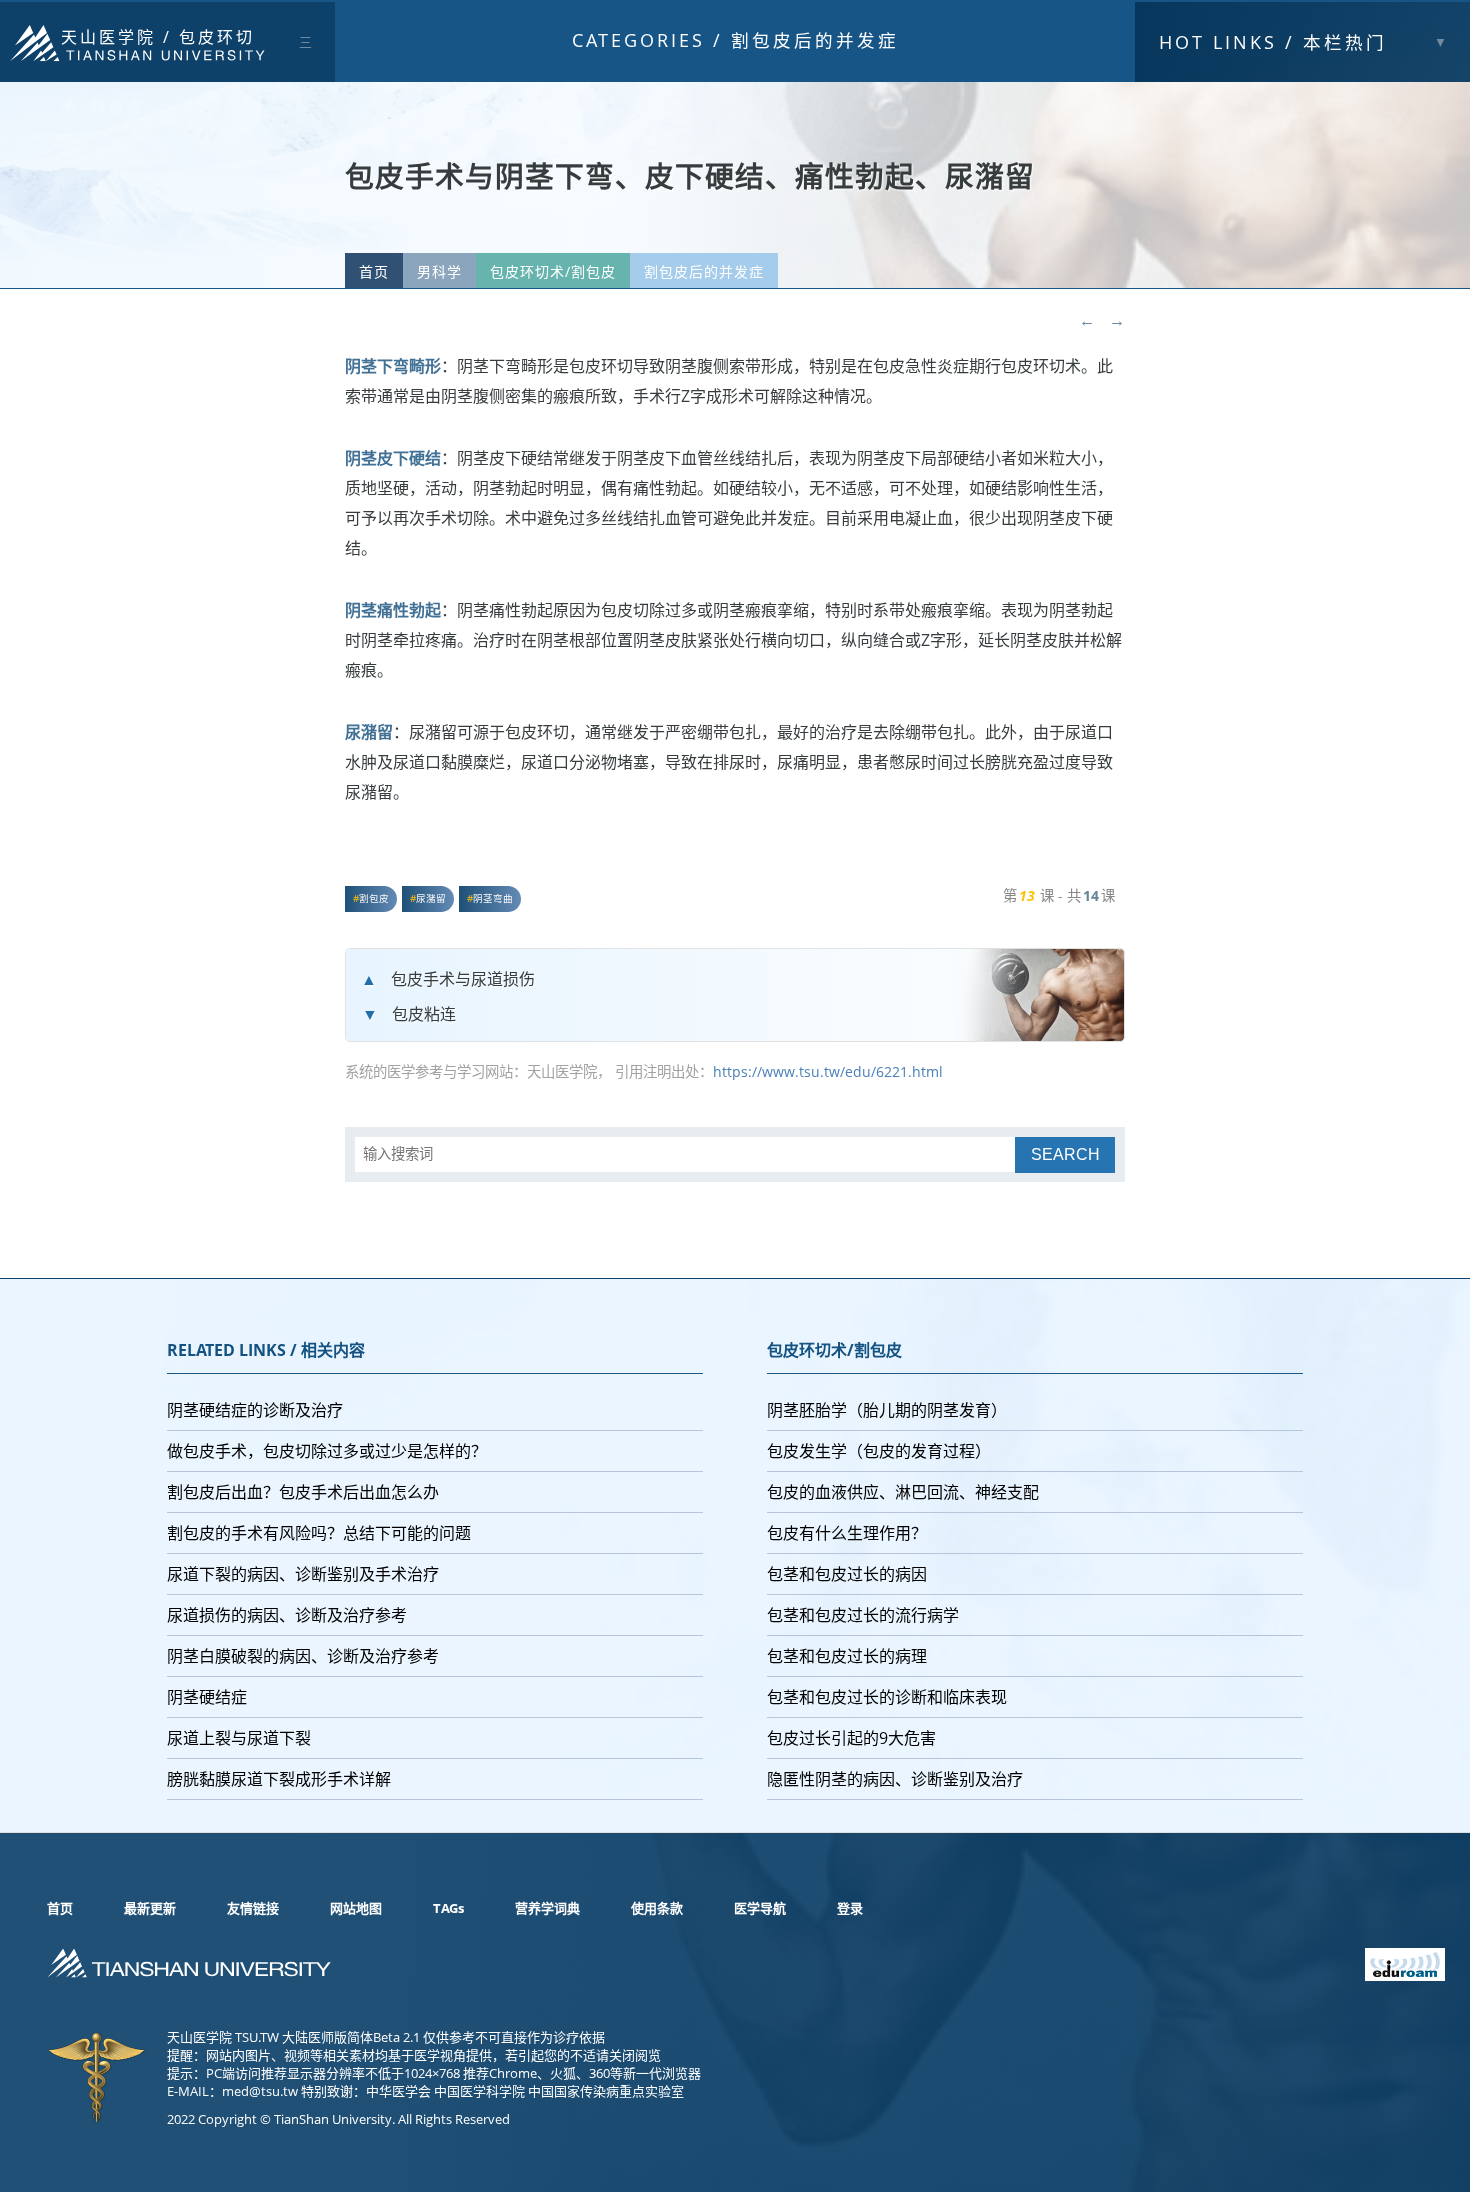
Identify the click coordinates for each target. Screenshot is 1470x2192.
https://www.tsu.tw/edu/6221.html (828, 1071)
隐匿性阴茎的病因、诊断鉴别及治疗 (895, 1779)
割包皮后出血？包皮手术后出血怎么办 (303, 1492)
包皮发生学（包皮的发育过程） (879, 1451)
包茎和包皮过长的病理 (847, 1656)
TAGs (448, 1908)
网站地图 (356, 1908)
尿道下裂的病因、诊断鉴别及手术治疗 (303, 1574)
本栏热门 (1273, 42)
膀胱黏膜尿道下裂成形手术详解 (279, 1779)
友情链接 (253, 1908)
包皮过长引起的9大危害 (851, 1738)
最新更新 (150, 1908)
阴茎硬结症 (207, 1697)
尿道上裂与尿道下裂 (239, 1738)
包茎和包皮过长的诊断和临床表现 (887, 1697)
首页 (374, 271)
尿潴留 (431, 898)
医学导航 (760, 1908)
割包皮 (374, 898)
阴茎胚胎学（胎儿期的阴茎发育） (887, 1410)
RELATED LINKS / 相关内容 (266, 1350)
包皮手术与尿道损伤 (463, 979)
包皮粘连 (424, 1014)
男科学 (439, 271)
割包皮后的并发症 (815, 40)
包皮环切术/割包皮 (553, 271)
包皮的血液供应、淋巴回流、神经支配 (903, 1492)
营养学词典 (547, 1908)
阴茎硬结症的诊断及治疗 (255, 1410)
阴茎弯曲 (493, 898)
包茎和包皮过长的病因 (847, 1574)
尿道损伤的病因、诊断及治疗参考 (287, 1615)
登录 (850, 1908)
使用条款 (657, 1908)
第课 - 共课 (1059, 895)
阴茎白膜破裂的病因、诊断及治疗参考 (303, 1656)
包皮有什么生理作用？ (847, 1533)
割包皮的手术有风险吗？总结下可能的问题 (319, 1533)
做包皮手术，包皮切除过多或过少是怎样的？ (327, 1451)
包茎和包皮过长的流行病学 (863, 1615)
